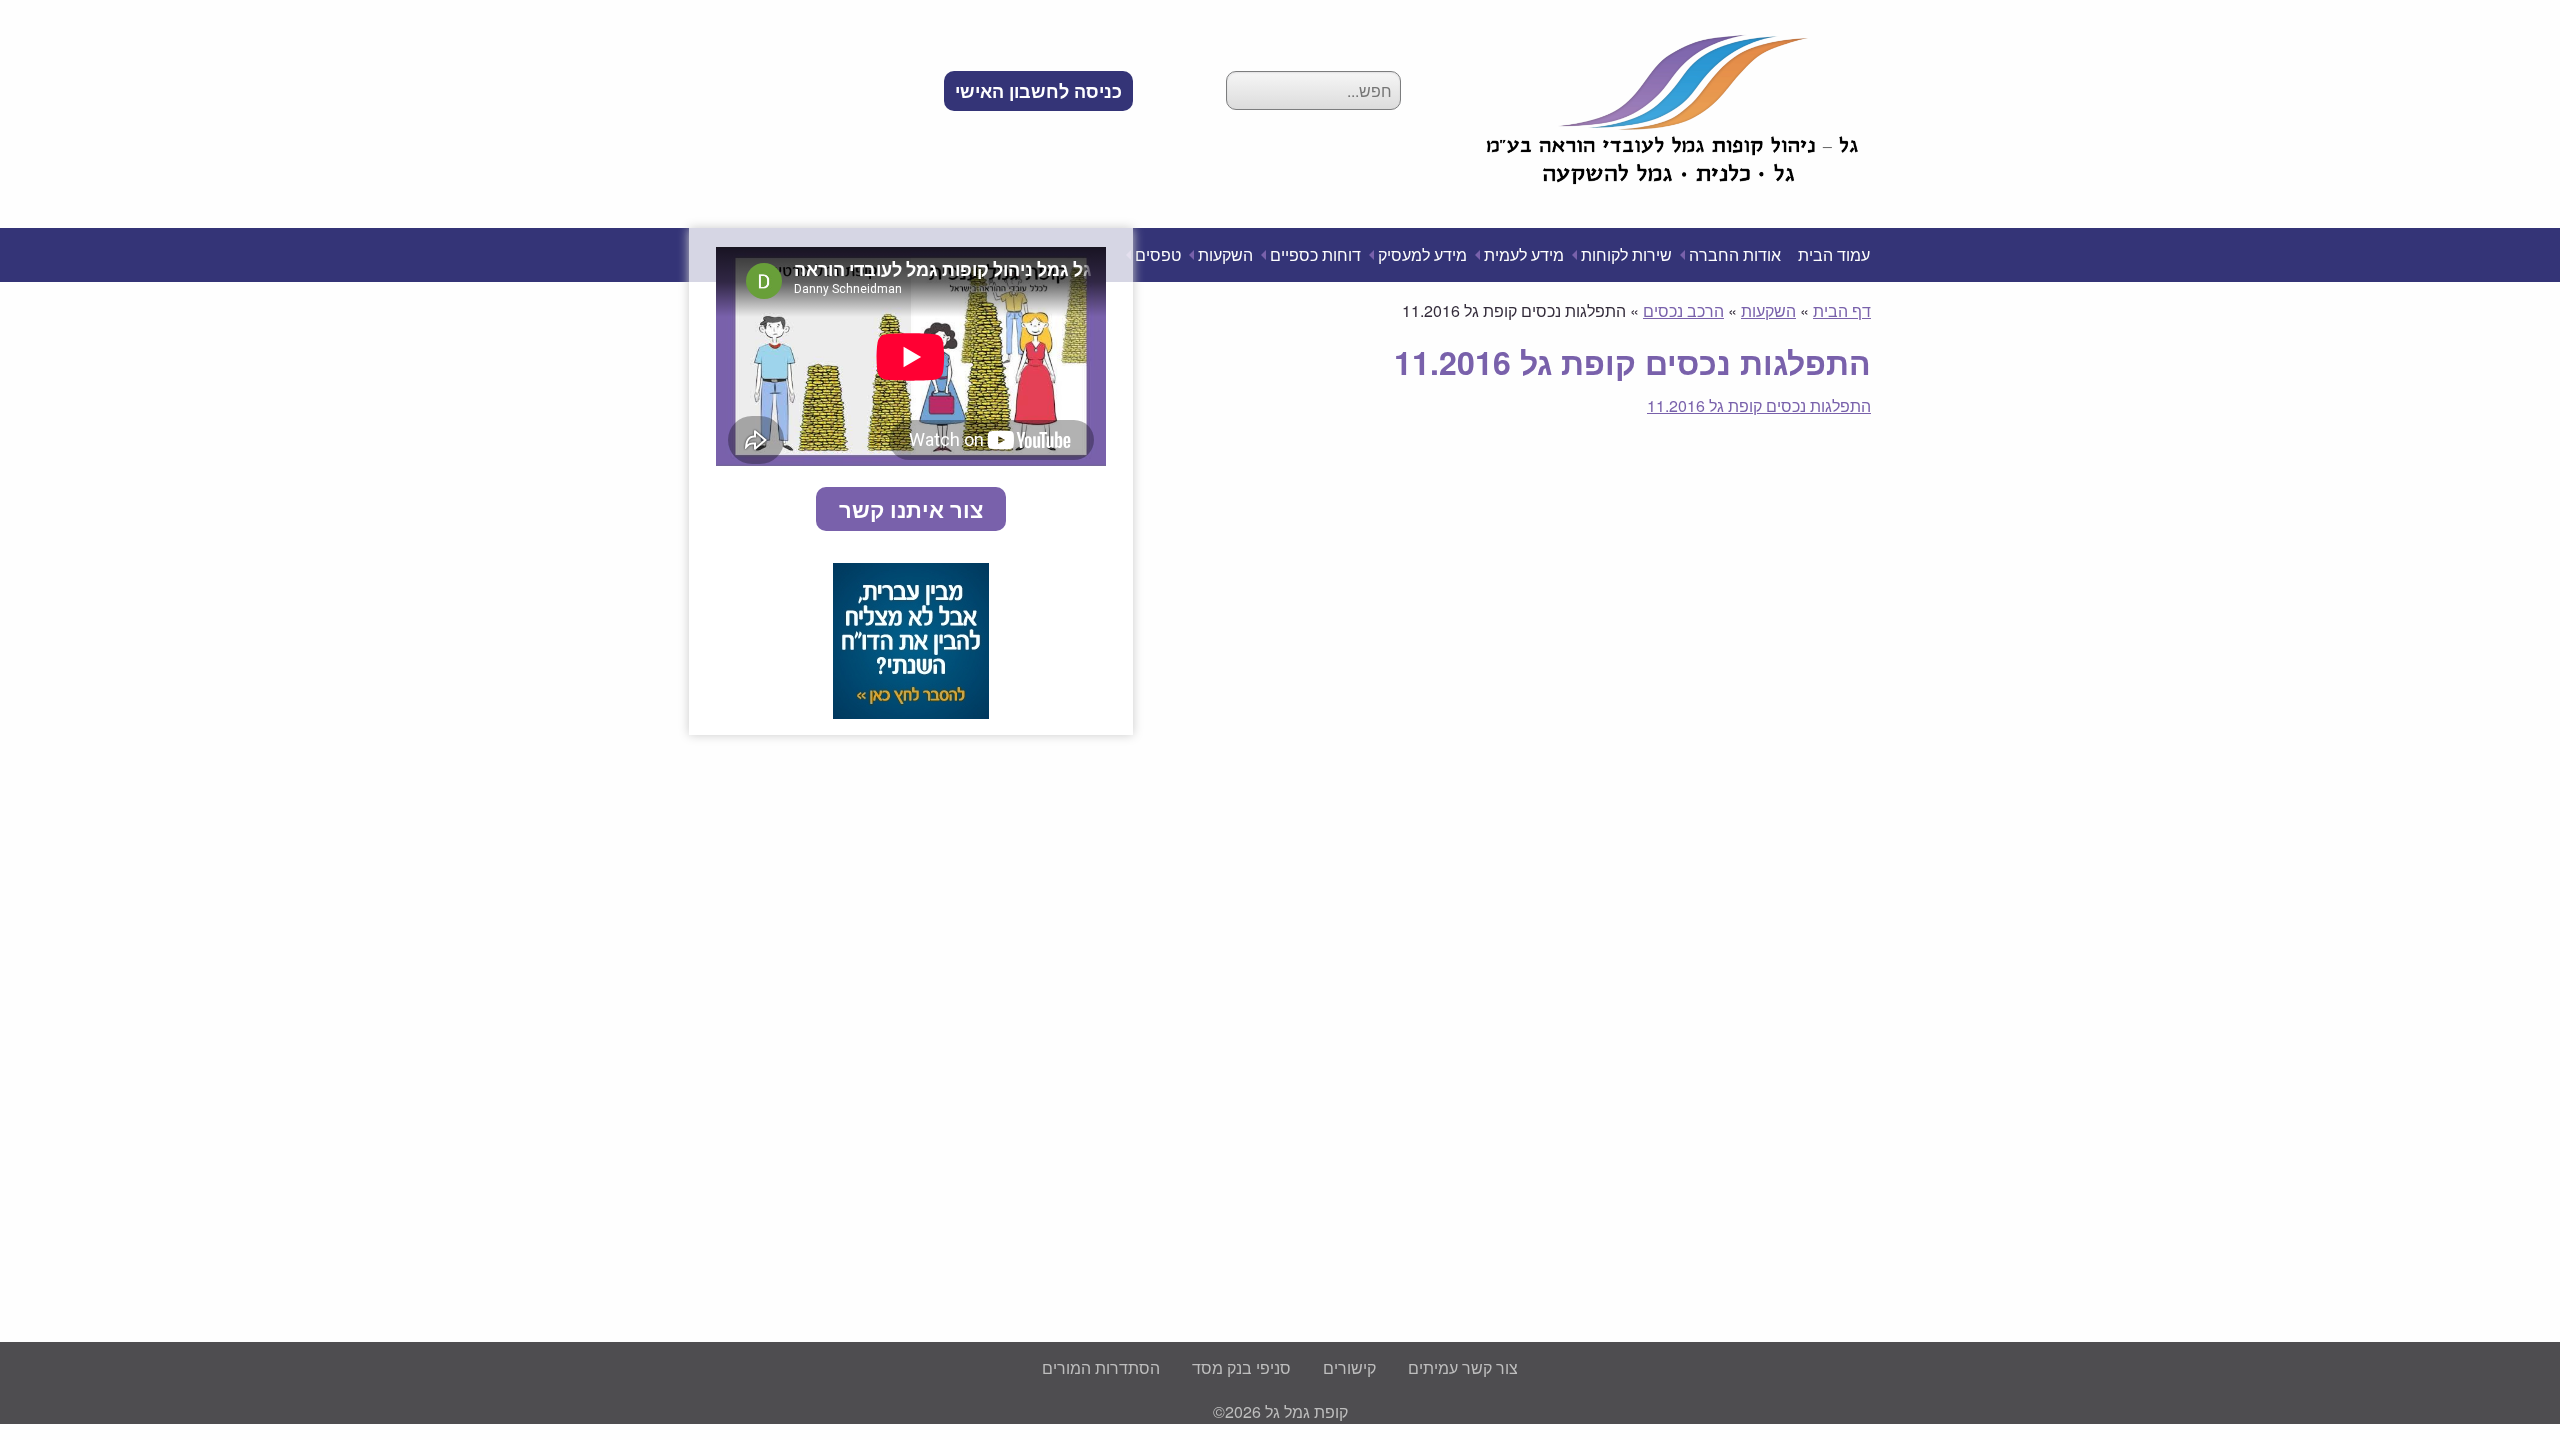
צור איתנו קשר (911, 509)
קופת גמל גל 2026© (1280, 1411)
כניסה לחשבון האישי (1038, 91)
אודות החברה (1735, 254)
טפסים (1158, 254)
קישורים (1349, 1367)
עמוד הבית (1834, 254)
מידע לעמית (1524, 254)
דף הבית (1842, 310)
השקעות (1225, 254)
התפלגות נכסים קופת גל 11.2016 (1759, 405)
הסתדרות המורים (1101, 1367)
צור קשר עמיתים (1463, 1367)
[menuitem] (1038, 91)
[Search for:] (1313, 90)
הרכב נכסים (1683, 310)
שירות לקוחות (1626, 254)
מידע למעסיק (1422, 254)
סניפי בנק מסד (1241, 1367)
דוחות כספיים (1315, 254)
